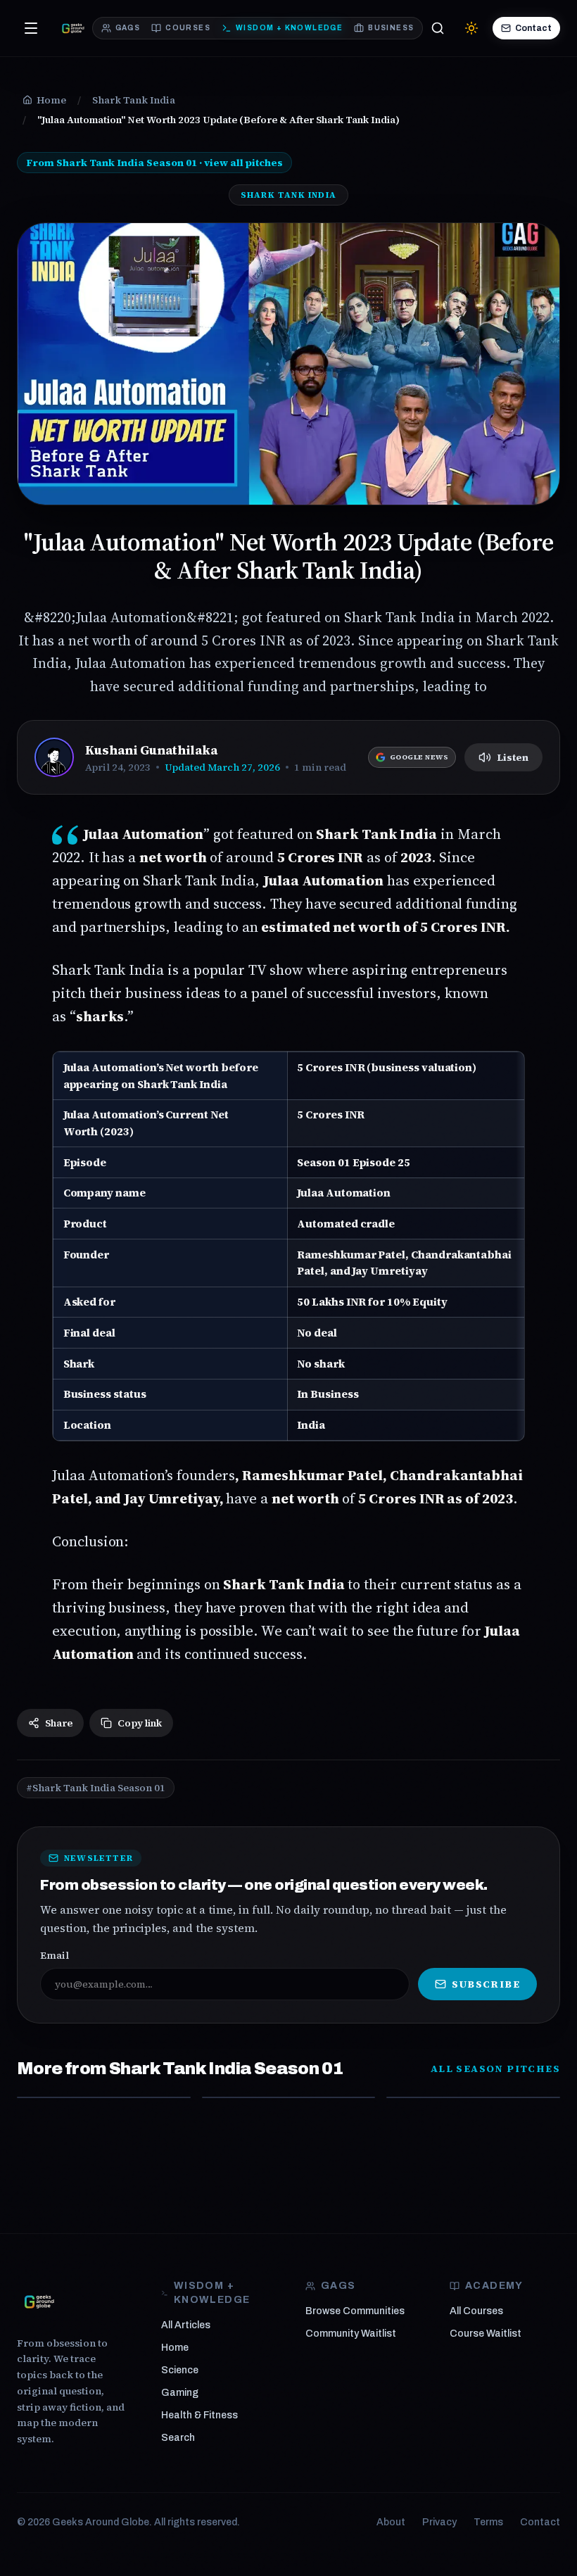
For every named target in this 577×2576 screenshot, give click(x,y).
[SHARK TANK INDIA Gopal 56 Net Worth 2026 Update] (104, 2097)
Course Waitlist (486, 2334)
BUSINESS (391, 28)
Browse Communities (355, 2311)
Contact (533, 28)
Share (59, 1723)
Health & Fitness (199, 2415)
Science (180, 2370)
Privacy (439, 2522)
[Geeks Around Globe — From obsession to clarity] (73, 28)
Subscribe (486, 1984)
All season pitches (495, 2069)
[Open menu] (31, 28)
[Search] (438, 28)
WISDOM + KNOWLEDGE (289, 28)
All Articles (186, 2325)
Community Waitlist (351, 2334)
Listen (513, 757)
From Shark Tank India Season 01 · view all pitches (154, 163)
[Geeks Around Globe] (39, 2302)
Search (178, 2438)
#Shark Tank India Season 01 (96, 1788)
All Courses (476, 2311)
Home (175, 2348)
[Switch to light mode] (471, 28)
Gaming (180, 2393)
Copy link (140, 1723)
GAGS (128, 28)
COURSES (188, 28)
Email (55, 1955)
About (391, 2522)
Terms (488, 2522)
